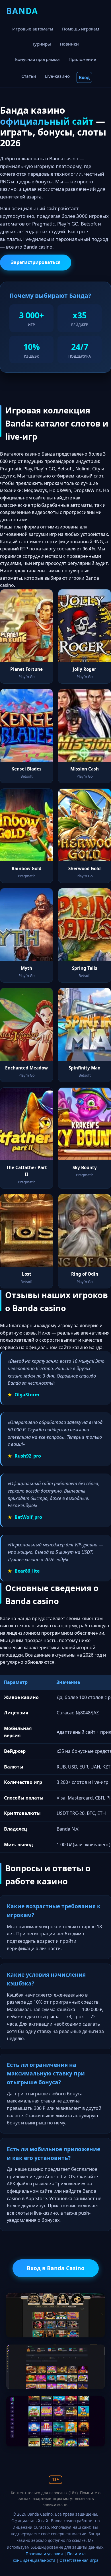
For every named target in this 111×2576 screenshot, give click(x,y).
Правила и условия (44, 2554)
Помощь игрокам (81, 29)
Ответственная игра (79, 2560)
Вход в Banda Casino (56, 2268)
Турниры (42, 44)
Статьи (29, 76)
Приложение (82, 59)
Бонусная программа (37, 59)
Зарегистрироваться (36, 262)
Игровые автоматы (33, 29)
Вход (84, 77)
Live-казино (57, 76)
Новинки (69, 44)
